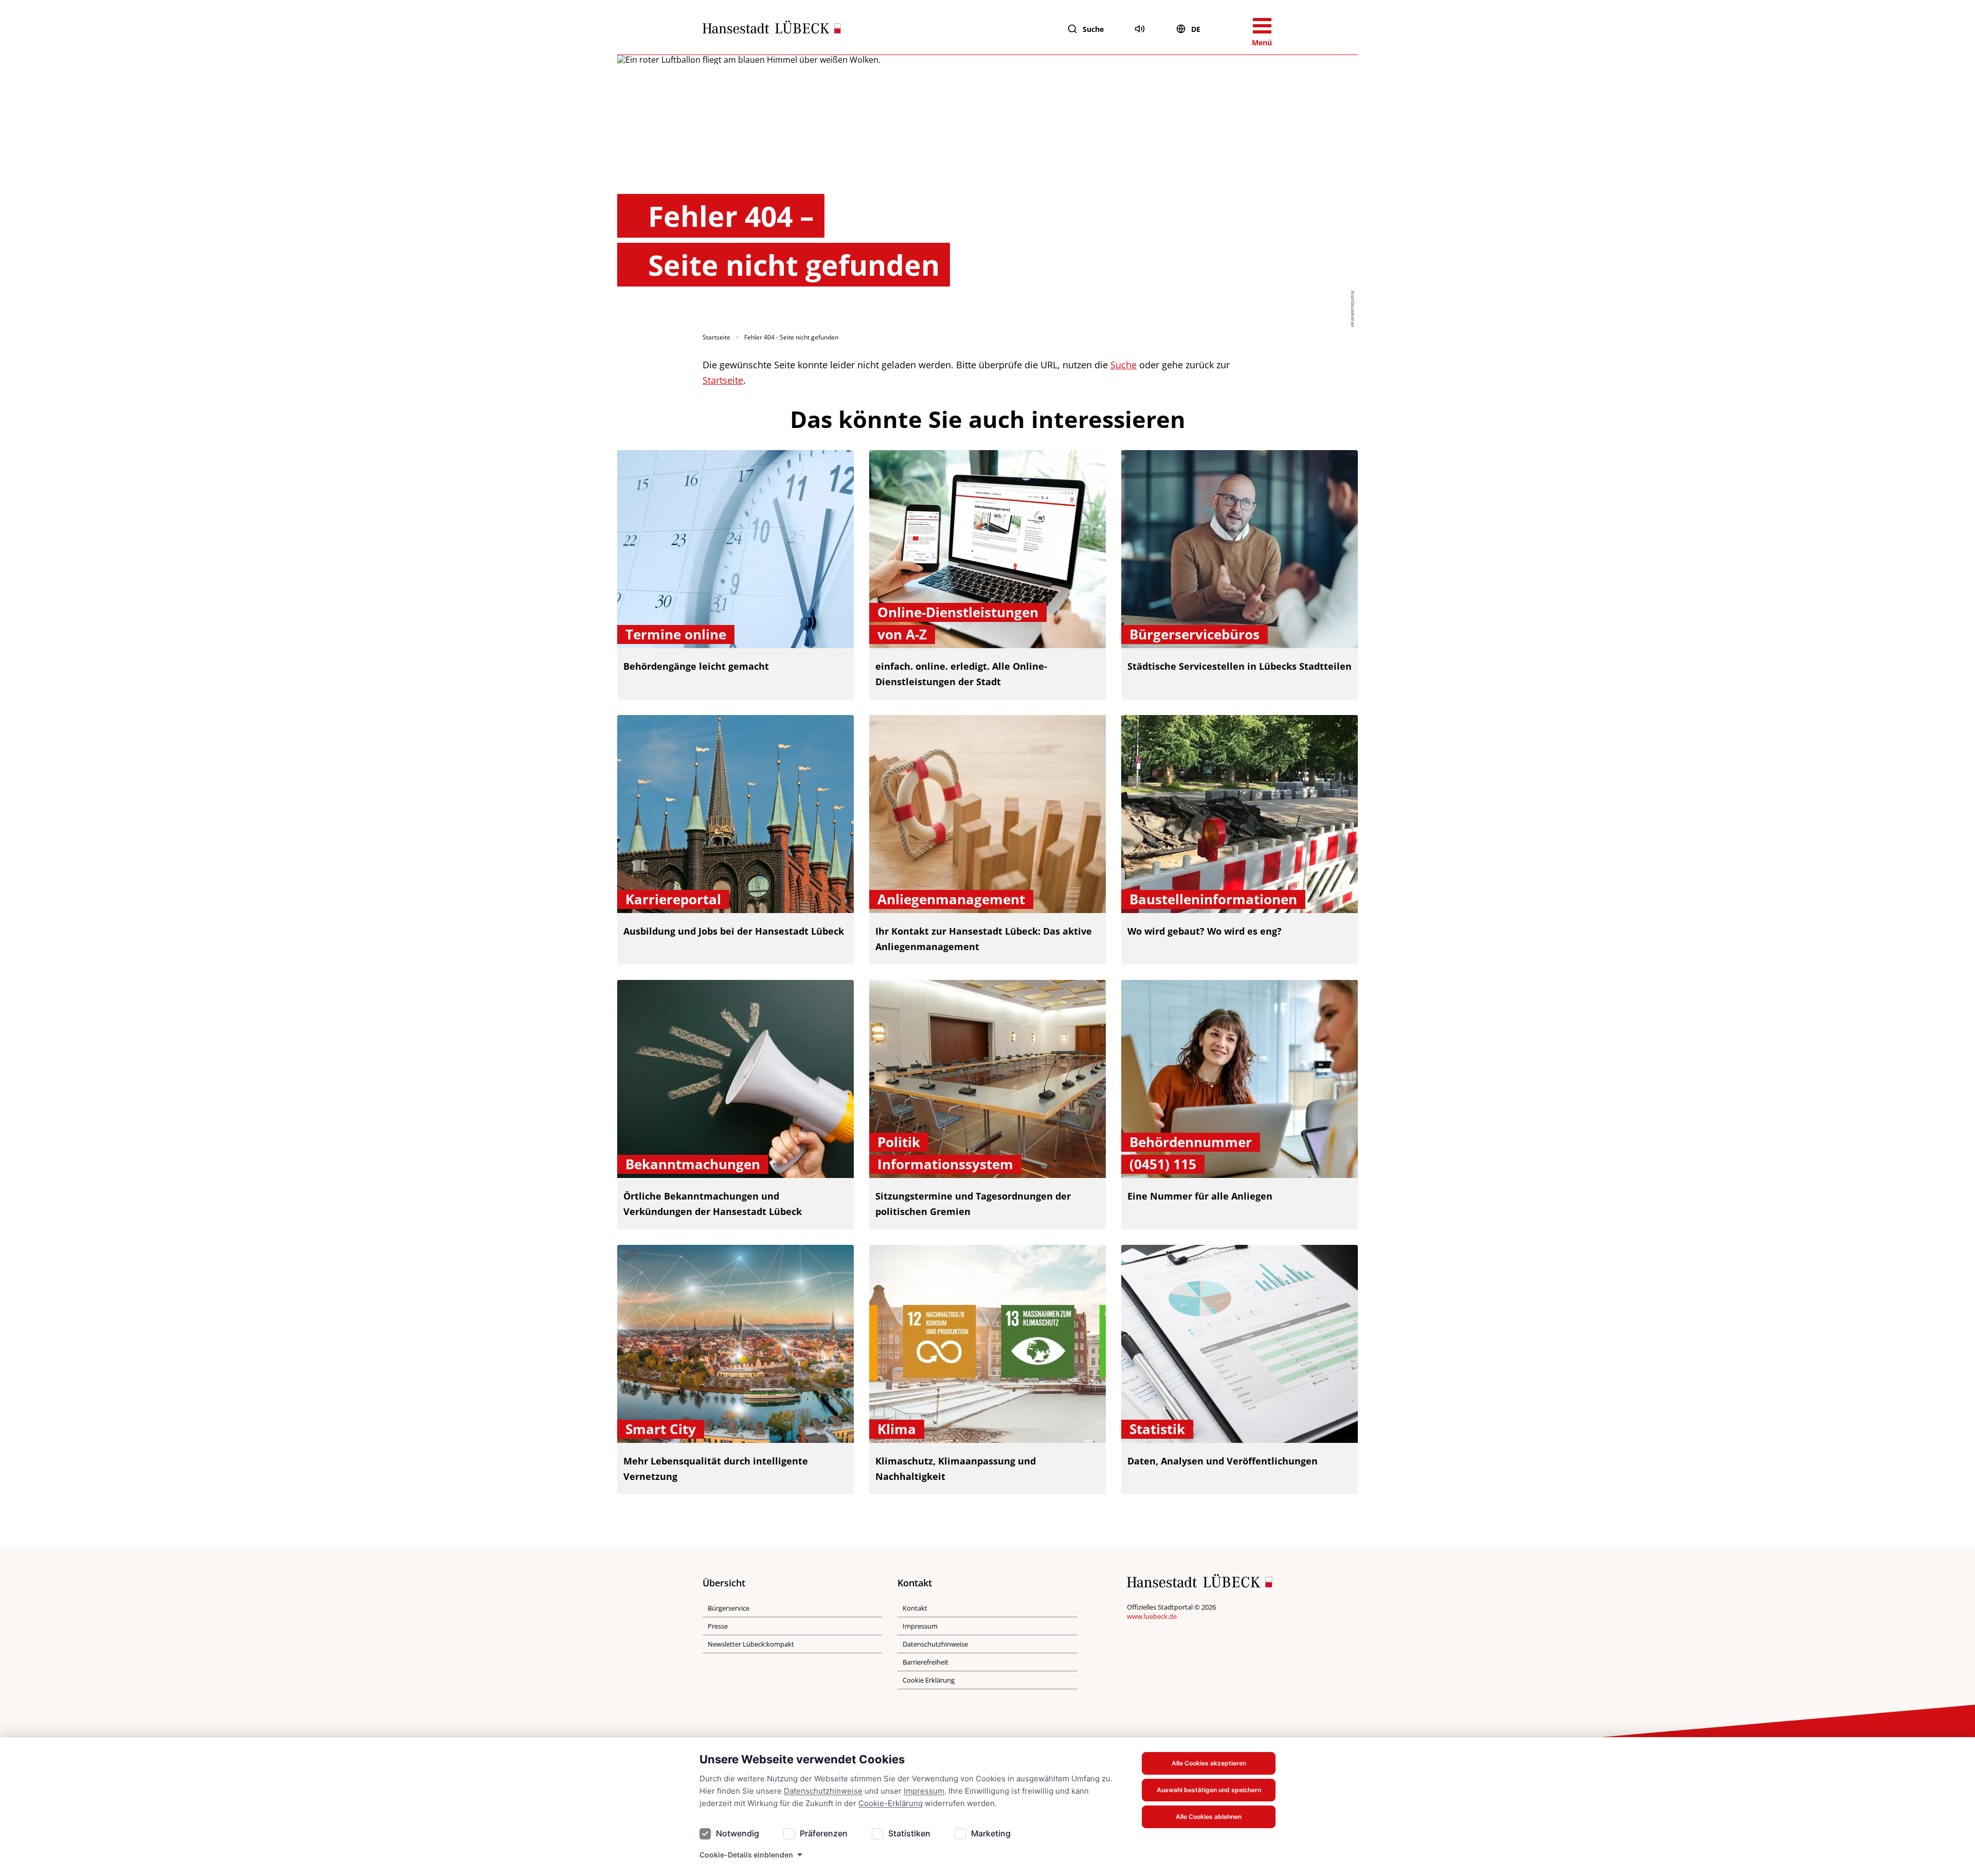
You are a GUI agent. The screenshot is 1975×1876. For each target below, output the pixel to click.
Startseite (716, 337)
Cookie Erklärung (929, 1680)
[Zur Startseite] (772, 29)
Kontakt (915, 1608)
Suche (1093, 29)
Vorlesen (1140, 29)
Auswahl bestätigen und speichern (1209, 1790)
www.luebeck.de (1152, 1616)
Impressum (924, 1791)
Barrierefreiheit (926, 1662)
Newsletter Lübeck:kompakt (751, 1644)
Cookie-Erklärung (891, 1803)
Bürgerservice (729, 1608)
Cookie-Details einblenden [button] (746, 1855)
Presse (718, 1626)
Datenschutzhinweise (823, 1791)
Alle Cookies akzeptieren (1209, 1763)
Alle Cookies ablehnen (1209, 1817)
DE (1196, 29)
